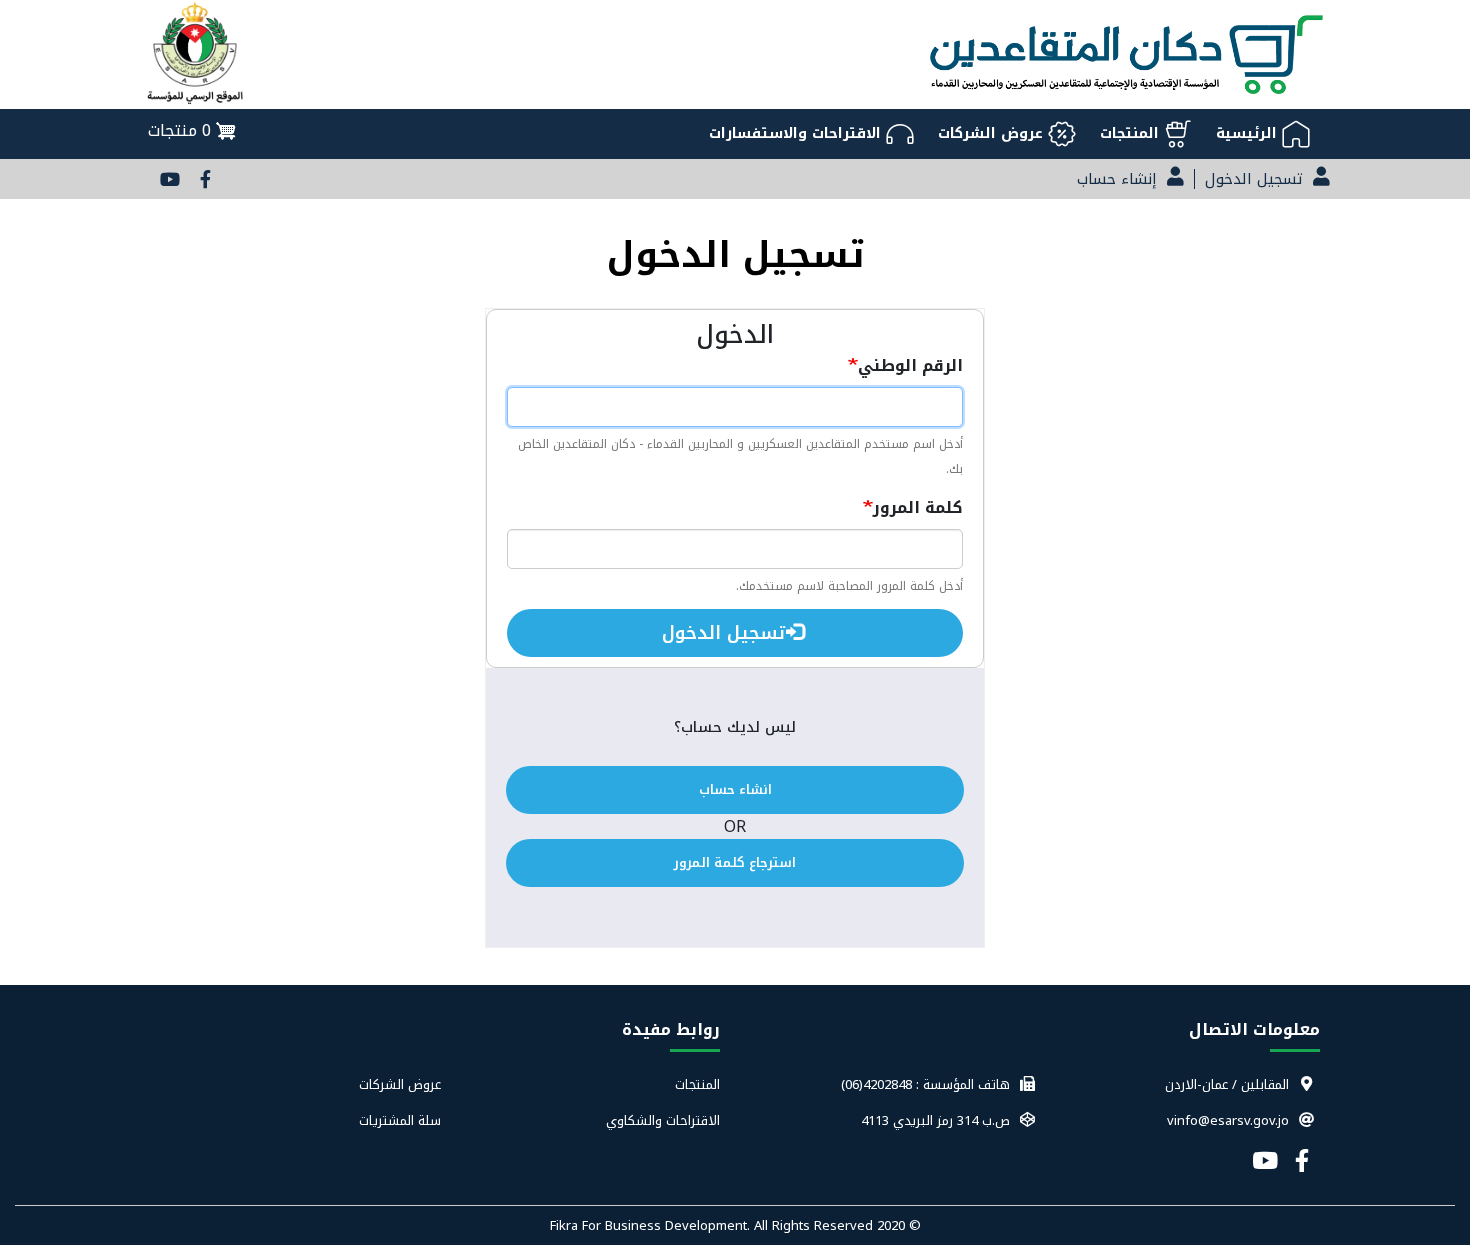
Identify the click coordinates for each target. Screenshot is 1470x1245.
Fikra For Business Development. (652, 1225)
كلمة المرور (918, 507)
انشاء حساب (735, 789)
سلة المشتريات (399, 1121)
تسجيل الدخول (726, 633)
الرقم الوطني (910, 365)
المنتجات (697, 1085)
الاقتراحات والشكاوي (663, 1121)
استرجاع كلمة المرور (735, 862)
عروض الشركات (399, 1085)
